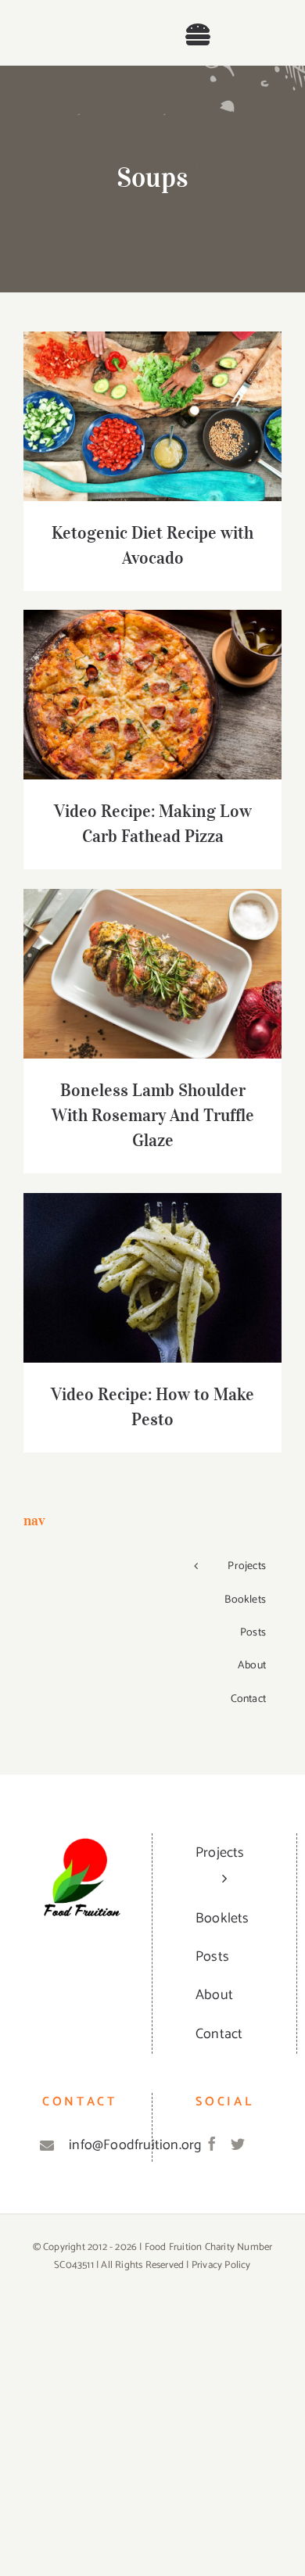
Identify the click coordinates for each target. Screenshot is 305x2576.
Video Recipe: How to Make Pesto (153, 1263)
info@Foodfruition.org (97, 2145)
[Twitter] (238, 2144)
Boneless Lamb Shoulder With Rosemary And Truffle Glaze (153, 949)
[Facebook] (212, 2144)
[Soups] (152, 416)
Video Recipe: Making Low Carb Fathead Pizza (153, 670)
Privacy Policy (221, 2265)
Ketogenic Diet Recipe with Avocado (153, 392)
